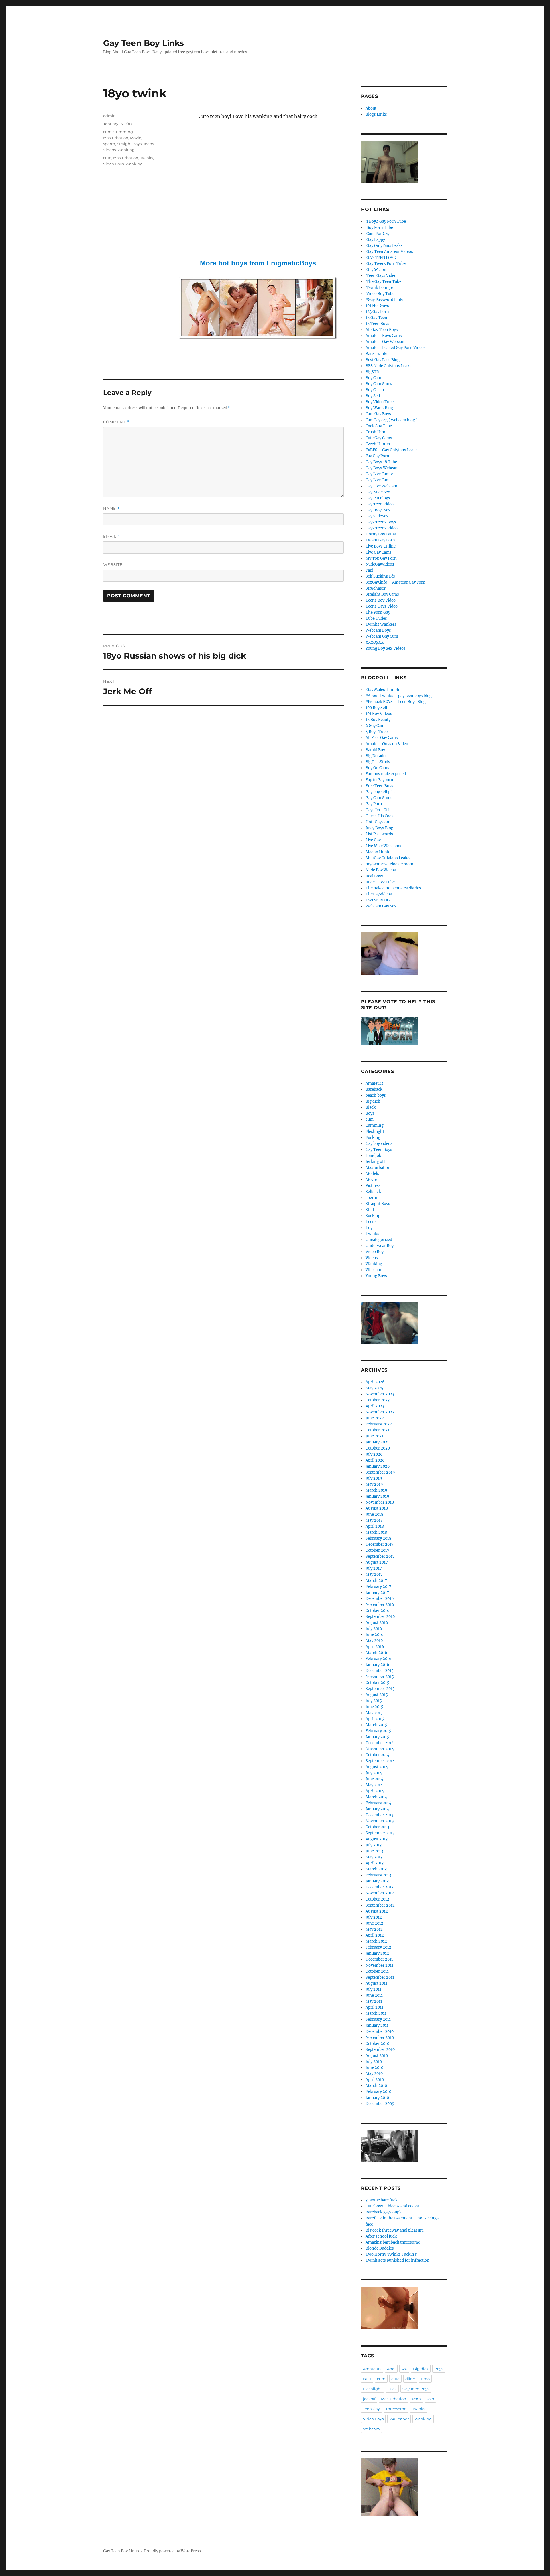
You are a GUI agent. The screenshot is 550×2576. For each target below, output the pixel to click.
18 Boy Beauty (378, 720)
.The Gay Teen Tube (383, 282)
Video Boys (113, 164)
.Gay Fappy (375, 240)
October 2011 (377, 1971)
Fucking (373, 1138)
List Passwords (379, 834)
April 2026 (375, 1382)
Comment (116, 422)
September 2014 (380, 1761)
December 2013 (379, 1815)
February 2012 (378, 1947)
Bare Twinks (377, 354)
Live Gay (373, 840)
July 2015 (374, 1701)
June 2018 (374, 1514)
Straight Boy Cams (382, 594)
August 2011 (376, 1983)
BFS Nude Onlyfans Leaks (389, 366)
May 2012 (374, 1929)
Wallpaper (399, 2419)
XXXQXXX (375, 642)
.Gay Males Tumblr (383, 690)
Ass (404, 2369)
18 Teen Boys (377, 324)
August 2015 (377, 1695)
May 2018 (374, 1520)
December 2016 (380, 1599)
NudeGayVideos (380, 564)
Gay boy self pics (381, 792)
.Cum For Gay (378, 234)
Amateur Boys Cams (384, 336)
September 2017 (380, 1556)
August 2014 (377, 1767)
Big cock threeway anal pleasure (395, 2230)
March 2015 (376, 1725)
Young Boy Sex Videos (386, 648)
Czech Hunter (378, 444)
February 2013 (378, 1875)
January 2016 (377, 1665)
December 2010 (380, 2032)
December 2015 (380, 1671)
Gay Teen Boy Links (144, 43)
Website (113, 564)
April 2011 (374, 2007)
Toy (369, 1228)
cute (107, 158)
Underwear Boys (381, 1246)
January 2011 (377, 2025)
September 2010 (380, 2050)
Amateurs (374, 1083)
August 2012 (377, 1911)
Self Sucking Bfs (380, 576)
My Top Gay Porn (381, 558)
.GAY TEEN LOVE (381, 258)
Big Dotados (377, 756)
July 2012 (374, 1917)
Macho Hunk (377, 852)
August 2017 (377, 1562)
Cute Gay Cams (379, 438)
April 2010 (375, 2080)
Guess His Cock (380, 816)
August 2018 (377, 1508)
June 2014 (374, 1779)
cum (107, 132)
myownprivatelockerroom (389, 864)
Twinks (147, 158)
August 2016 (377, 1623)
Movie (136, 138)
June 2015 (374, 1707)
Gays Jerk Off (377, 810)
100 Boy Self (376, 708)
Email (112, 536)
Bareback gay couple (384, 2212)
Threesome (396, 2409)
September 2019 (380, 1472)
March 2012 (376, 1941)
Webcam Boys (378, 630)
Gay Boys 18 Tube (381, 462)
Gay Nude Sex (378, 492)
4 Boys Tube (377, 732)
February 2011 (378, 2019)
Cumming (123, 132)
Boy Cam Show (379, 384)
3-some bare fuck (382, 2200)
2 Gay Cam (375, 726)
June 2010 (374, 2068)
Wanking (126, 150)
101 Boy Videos (379, 714)
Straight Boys (129, 144)
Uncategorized (379, 1240)
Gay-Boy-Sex (378, 510)
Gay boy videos (379, 1144)
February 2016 (379, 1659)
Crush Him (375, 432)
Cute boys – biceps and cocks (392, 2206)
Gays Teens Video (382, 528)
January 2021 (377, 1442)
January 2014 (377, 1809)
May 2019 (374, 1484)
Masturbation (116, 138)
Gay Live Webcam (381, 486)
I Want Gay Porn (380, 540)
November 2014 (380, 1749)
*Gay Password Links (385, 300)
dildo (410, 2379)
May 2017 (374, 1574)
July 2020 (374, 1454)
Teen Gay (371, 2409)
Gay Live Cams (379, 480)
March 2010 (376, 2086)
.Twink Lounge (379, 288)
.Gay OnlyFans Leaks (384, 246)
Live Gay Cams (379, 552)
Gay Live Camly (379, 474)
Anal (391, 2369)
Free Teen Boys (379, 786)
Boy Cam (373, 378)
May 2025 (374, 1388)
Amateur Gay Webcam (386, 342)
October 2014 (377, 1755)
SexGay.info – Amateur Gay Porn (395, 582)
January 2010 (377, 2098)
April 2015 (375, 1719)
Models (372, 1174)
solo (430, 2399)
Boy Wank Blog (379, 408)
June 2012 (374, 1923)
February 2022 (379, 1424)
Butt (367, 2379)
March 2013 (376, 1869)
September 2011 (380, 1977)
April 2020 (375, 1460)
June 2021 (374, 1436)
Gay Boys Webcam (382, 468)
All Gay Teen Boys (382, 330)
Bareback (374, 1089)
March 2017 (376, 1581)
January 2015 (377, 1737)
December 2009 (380, 2104)
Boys (370, 1113)
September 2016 (380, 1617)
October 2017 (377, 1550)
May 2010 (374, 2074)
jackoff (369, 2399)
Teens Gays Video (382, 606)
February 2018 (378, 1538)
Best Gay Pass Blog (383, 360)
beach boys (376, 1095)
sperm (109, 144)
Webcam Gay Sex (381, 906)
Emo (425, 2379)
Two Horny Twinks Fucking (391, 2254)
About (371, 108)
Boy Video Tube (380, 402)
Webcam (373, 1270)
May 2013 (374, 1857)
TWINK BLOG (378, 900)
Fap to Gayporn (379, 780)
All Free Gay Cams (382, 738)
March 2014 (376, 1797)
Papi (369, 570)
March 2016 (376, 1653)
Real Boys (374, 876)
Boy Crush (375, 390)
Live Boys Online (381, 546)
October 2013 (377, 1827)
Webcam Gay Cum (382, 636)
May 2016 (374, 1641)
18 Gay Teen (376, 318)
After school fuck (381, 2236)
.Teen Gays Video (381, 276)
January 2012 (377, 1953)
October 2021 (377, 1430)
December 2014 (380, 1743)
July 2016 (374, 1629)
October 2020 (378, 1448)
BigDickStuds (378, 762)
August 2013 (377, 1839)
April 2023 (375, 1406)
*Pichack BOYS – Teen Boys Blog (396, 702)
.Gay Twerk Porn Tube (386, 264)
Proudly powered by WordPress (172, 2551)
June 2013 (374, 1851)
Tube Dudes (376, 618)
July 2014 (374, 1773)
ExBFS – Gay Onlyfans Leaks (392, 450)
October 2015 (377, 1683)
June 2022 (375, 1418)
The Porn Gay (378, 612)
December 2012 (380, 1887)
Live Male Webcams (383, 846)
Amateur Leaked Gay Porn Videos (396, 348)
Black (371, 1107)
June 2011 (374, 1995)
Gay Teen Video (380, 504)
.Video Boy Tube (380, 294)
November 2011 (379, 1965)
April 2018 (375, 1526)
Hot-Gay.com (378, 822)
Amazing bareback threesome (393, 2242)
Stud (370, 1210)
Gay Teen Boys (379, 1150)
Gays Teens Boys (381, 522)
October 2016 (378, 1611)
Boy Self (373, 396)
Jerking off (375, 1162)
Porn (416, 2399)
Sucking (373, 1216)
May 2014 (374, 1785)
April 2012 (375, 1935)
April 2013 (375, 1863)
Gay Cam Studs (379, 798)
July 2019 (374, 1478)
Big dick (373, 1101)
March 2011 (376, 2013)
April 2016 (375, 1647)
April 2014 (375, 1791)
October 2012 (377, 1899)
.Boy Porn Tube (379, 228)
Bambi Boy (375, 750)
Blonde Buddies (380, 2248)
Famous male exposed (386, 774)
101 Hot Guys (377, 306)
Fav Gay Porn (377, 456)
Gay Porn (374, 804)
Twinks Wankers (381, 624)
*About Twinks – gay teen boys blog (399, 696)
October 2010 (377, 2044)
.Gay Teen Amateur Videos (389, 252)
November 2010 (380, 2038)
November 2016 (380, 1605)
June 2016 (375, 1635)
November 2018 (380, 1502)
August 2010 (377, 2056)
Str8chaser (376, 588)
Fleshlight (375, 1132)
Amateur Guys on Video (387, 744)
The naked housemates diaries (393, 888)
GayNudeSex (377, 516)
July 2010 (374, 2062)
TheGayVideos (379, 894)
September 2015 (380, 1689)
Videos (109, 150)
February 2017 (378, 1587)
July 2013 (374, 1845)
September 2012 (380, 1905)
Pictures (373, 1186)
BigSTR (372, 372)
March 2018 (376, 1532)
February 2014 (378, 1803)
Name (111, 508)
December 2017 (380, 1544)
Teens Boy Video (381, 600)
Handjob (373, 1156)
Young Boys (376, 1276)
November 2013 (380, 1821)
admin (109, 116)
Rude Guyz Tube (380, 882)
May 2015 (374, 1713)
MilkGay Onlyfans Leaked (389, 858)
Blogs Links (376, 114)
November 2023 (380, 1394)
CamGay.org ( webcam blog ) (392, 420)
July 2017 (374, 1568)
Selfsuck (373, 1192)
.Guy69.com (377, 270)
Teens (149, 144)
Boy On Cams (377, 768)
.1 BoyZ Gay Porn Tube (386, 221)
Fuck (392, 2389)
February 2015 (378, 1731)
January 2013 (377, 1881)
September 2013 (380, 1833)
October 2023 (378, 1400)
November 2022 (380, 1412)
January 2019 (377, 1496)
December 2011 (379, 1959)
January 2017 (377, 1593)
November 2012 (380, 1893)
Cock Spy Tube (379, 426)
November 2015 (380, 1677)
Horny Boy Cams (381, 534)
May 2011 (374, 2001)
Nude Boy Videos (381, 870)
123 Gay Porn (377, 312)
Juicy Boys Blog (379, 828)
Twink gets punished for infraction (397, 2260)
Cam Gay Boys (378, 414)
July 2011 (373, 1989)
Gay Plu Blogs (378, 498)
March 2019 (376, 1490)
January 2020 (378, 1466)
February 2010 (378, 2092)
